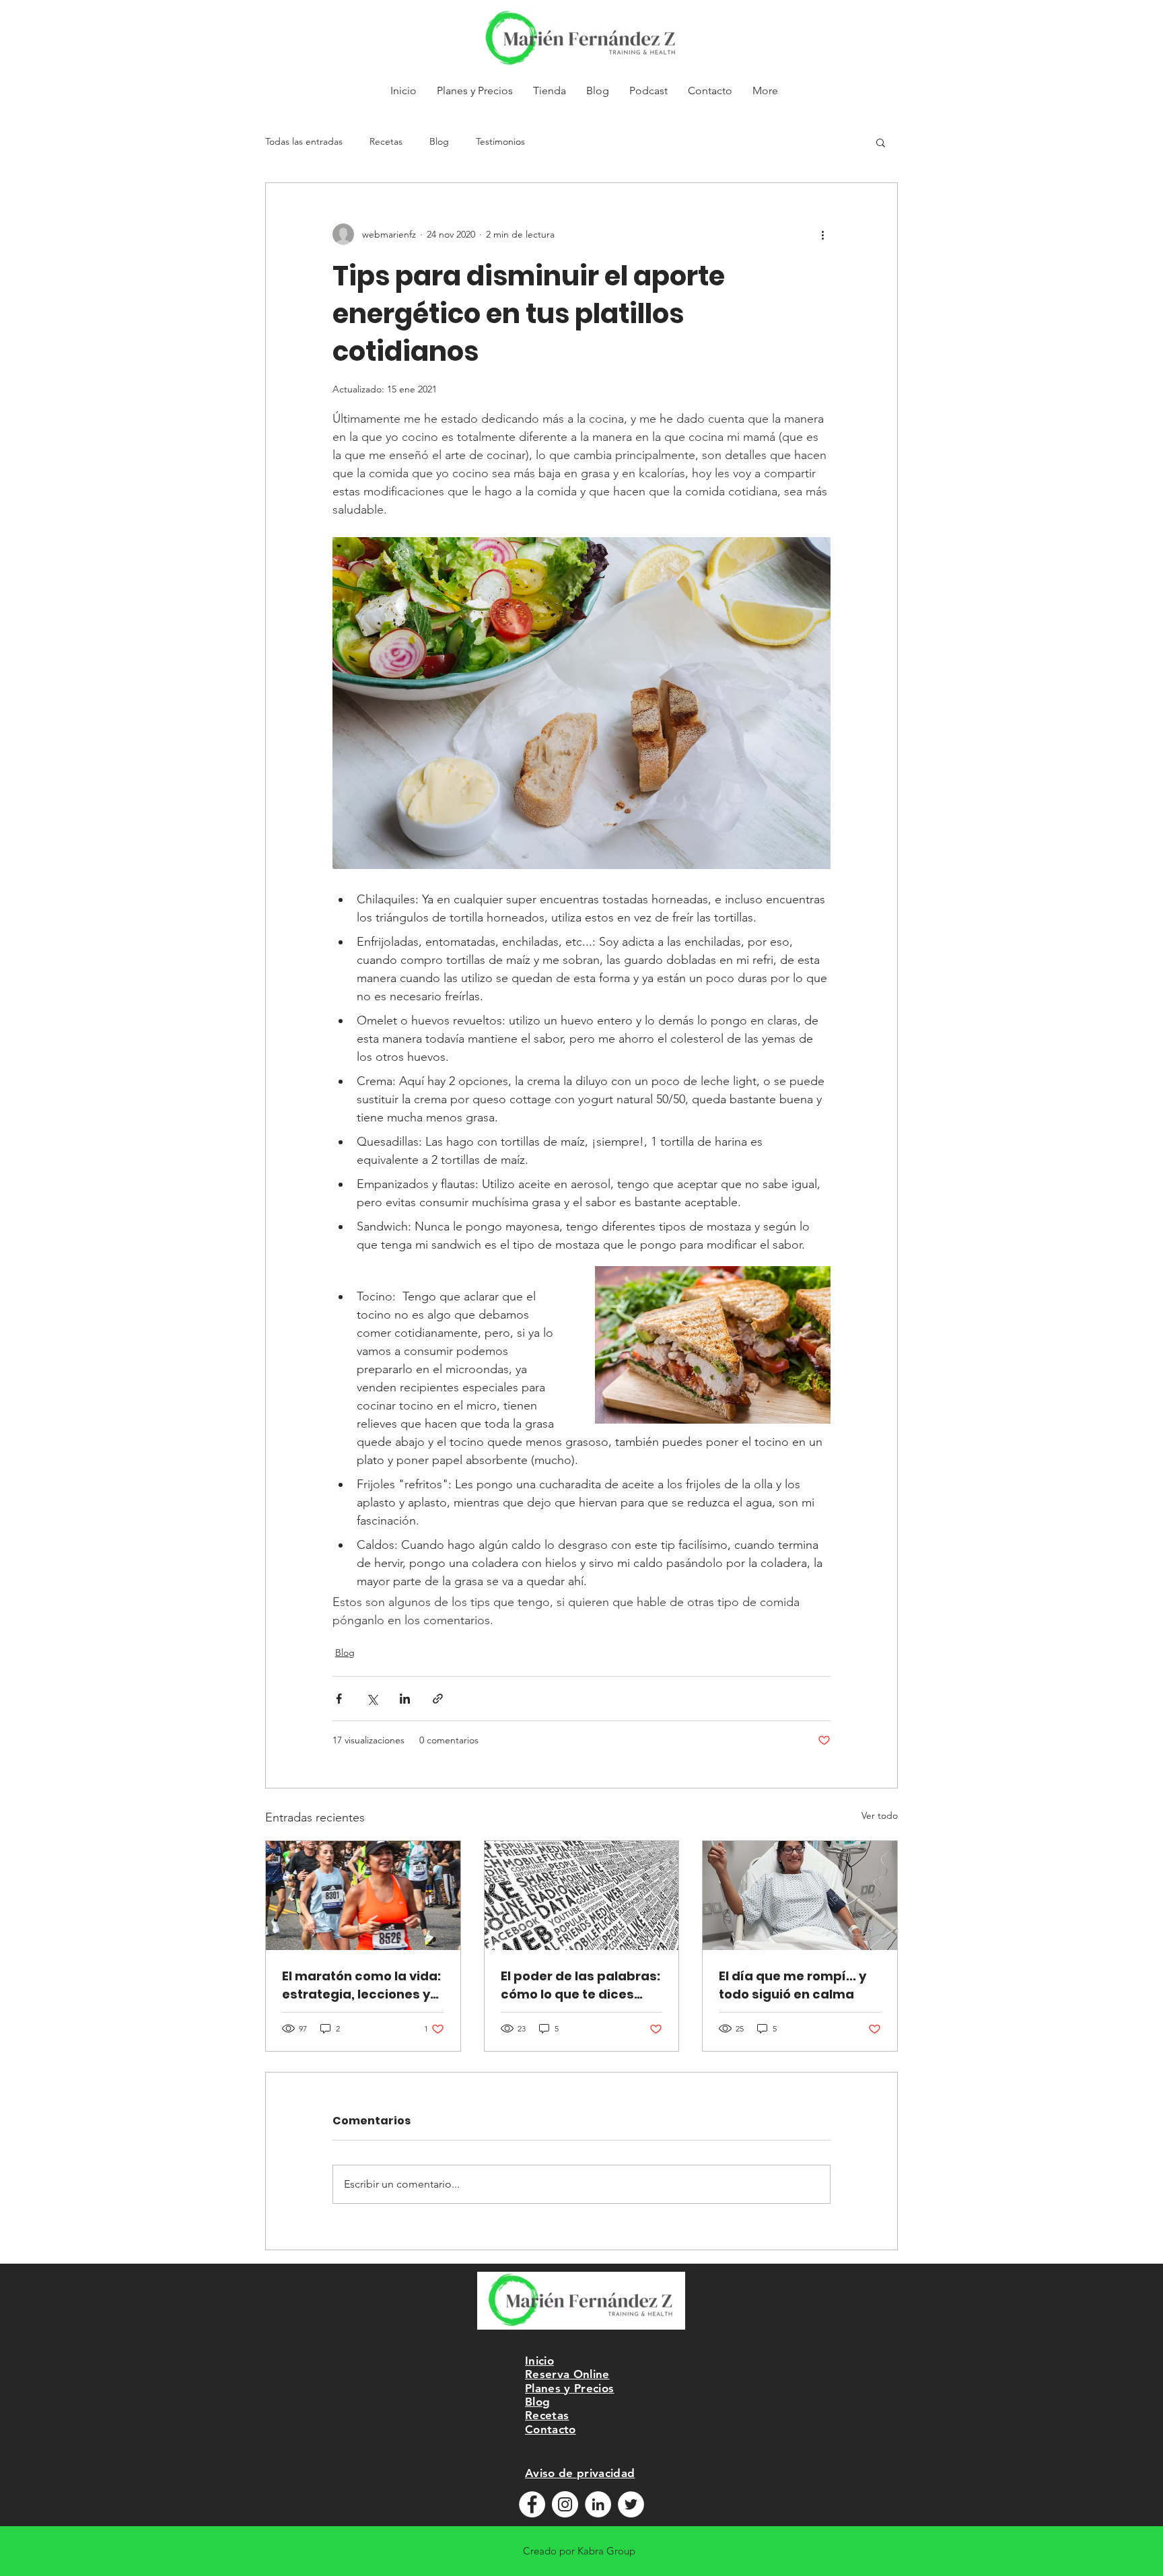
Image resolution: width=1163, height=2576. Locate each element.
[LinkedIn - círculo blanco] (598, 2504)
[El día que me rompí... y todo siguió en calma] (800, 1895)
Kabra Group (606, 2551)
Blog (439, 141)
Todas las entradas (304, 141)
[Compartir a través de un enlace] (438, 1699)
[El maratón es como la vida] (363, 1895)
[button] (881, 142)
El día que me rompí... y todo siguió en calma (792, 1985)
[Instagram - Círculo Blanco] (565, 2504)
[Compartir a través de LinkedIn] (405, 1699)
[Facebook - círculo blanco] (532, 2504)
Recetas (386, 141)
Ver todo (880, 1815)
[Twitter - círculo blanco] (631, 2504)
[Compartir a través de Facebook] (339, 1699)
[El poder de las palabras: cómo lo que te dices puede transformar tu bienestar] (582, 1895)
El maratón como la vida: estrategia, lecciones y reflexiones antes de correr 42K (361, 1985)
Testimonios (500, 141)
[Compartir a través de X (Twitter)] (372, 1699)
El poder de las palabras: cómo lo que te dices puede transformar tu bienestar (580, 1985)
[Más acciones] (822, 234)
